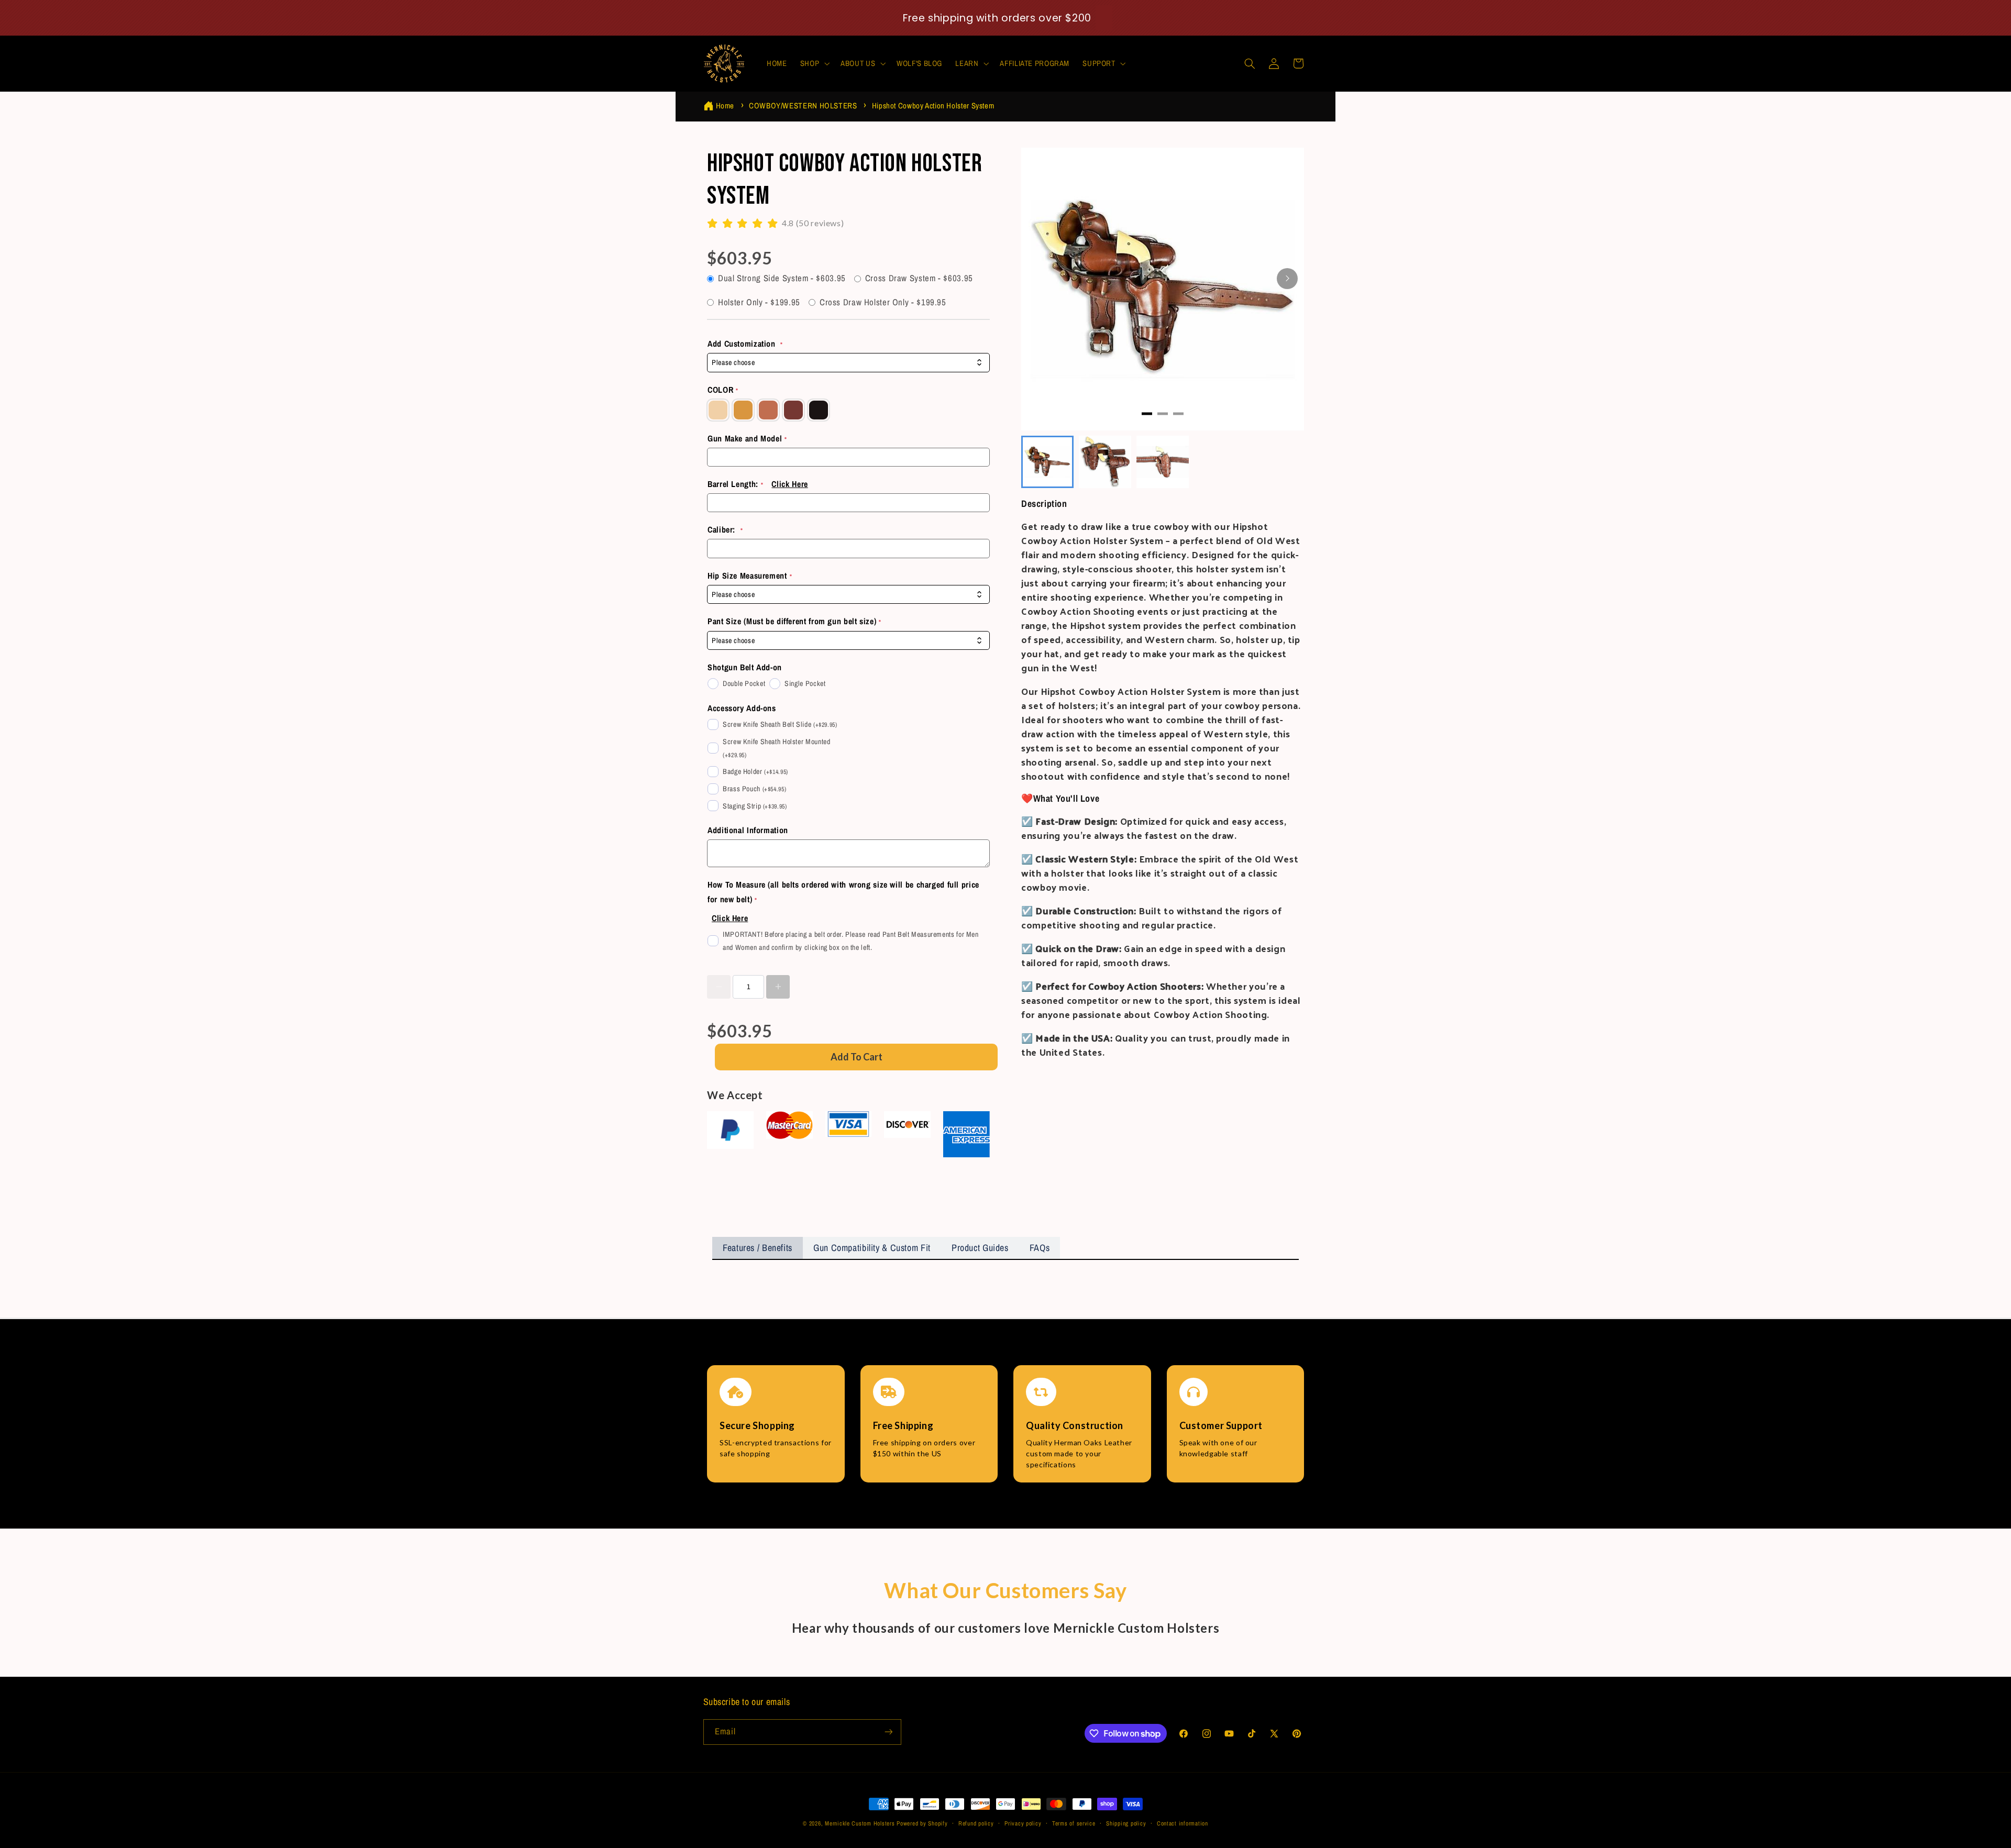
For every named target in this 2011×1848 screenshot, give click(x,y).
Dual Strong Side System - (782, 278)
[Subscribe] (888, 1732)
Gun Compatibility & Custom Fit (872, 1248)
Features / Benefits (758, 1248)
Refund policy (976, 1823)
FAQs (1040, 1248)
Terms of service (1074, 1823)
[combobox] (848, 363)
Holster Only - (759, 302)
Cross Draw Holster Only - (883, 302)
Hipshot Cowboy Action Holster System (933, 106)
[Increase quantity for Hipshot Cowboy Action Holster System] (778, 987)
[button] (814, 63)
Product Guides (980, 1248)
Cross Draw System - (919, 278)
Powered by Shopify (922, 1823)
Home (725, 106)
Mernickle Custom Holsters (860, 1823)
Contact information (1183, 1823)
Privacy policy (1023, 1823)
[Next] (1287, 279)
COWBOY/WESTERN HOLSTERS (803, 106)
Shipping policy (1126, 1823)
